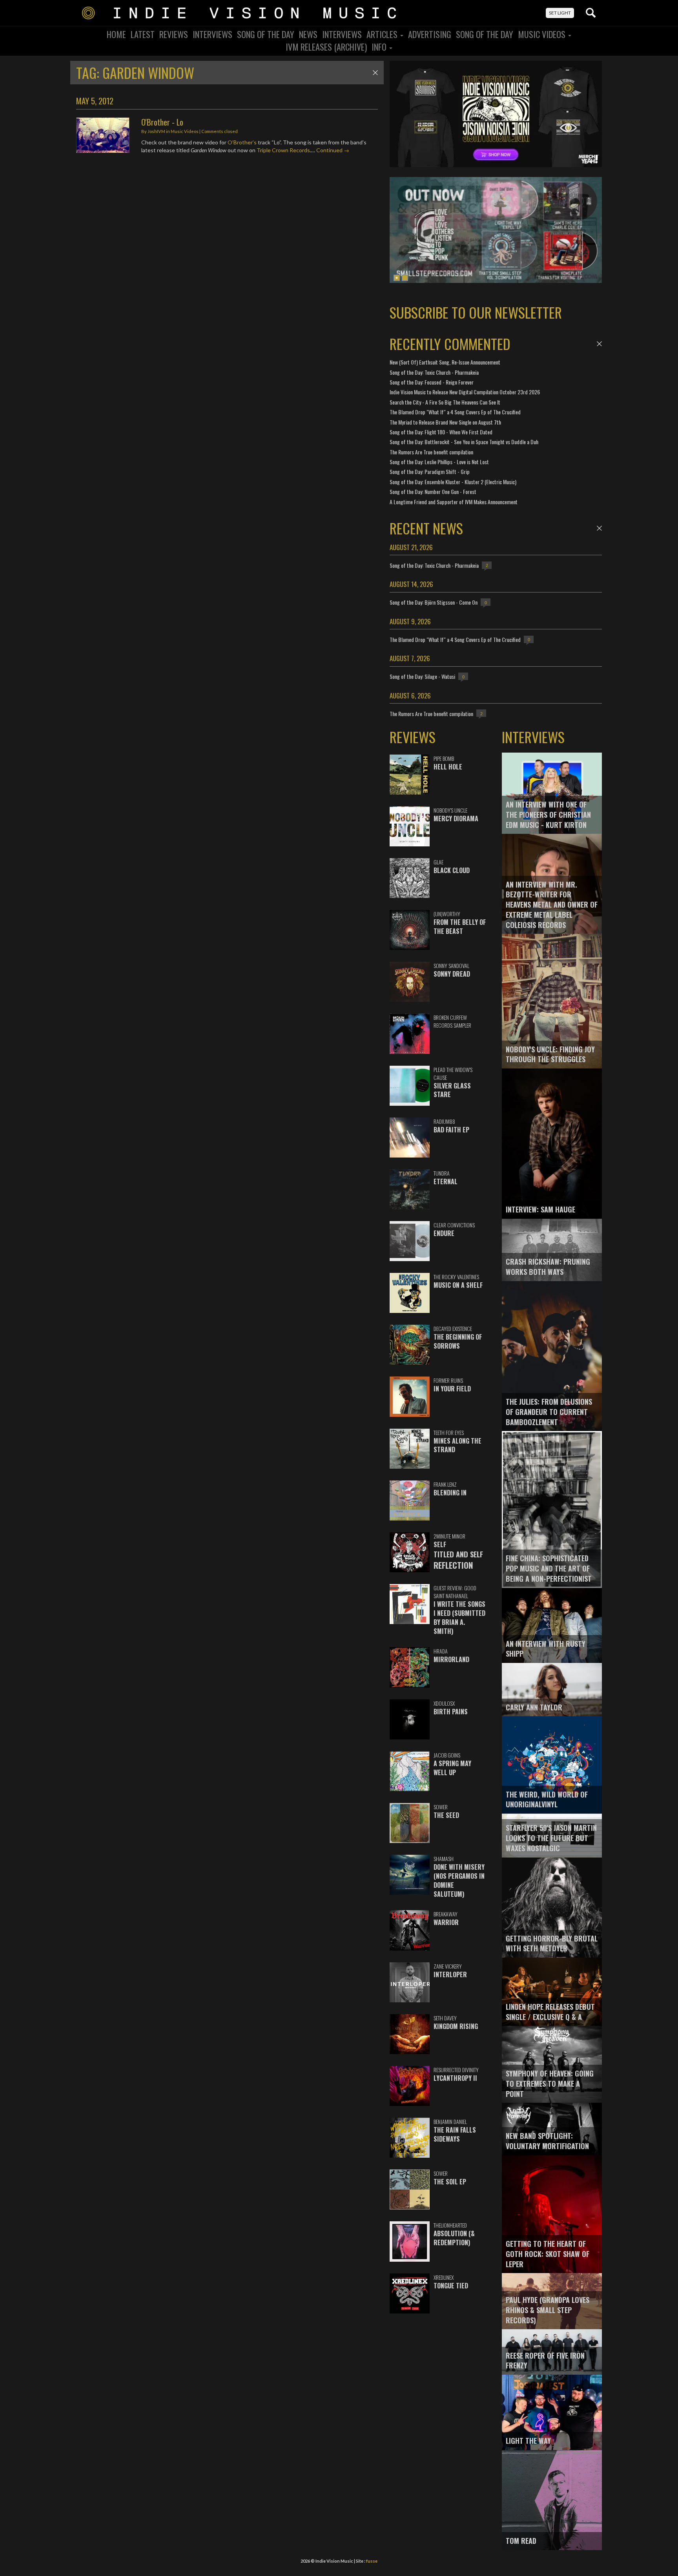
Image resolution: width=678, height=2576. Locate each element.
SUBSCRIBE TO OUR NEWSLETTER (476, 312)
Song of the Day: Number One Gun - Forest (433, 491)
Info (380, 47)
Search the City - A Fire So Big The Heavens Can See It (445, 402)
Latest (143, 34)
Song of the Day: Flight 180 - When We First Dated (441, 432)
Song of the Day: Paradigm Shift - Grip (430, 471)
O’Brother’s (242, 142)
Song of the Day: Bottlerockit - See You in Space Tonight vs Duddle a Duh (464, 442)
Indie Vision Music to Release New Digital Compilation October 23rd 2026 (465, 392)
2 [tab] (405, 278)
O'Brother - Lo (162, 122)
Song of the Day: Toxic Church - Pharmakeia (434, 372)
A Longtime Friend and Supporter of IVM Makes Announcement (454, 502)
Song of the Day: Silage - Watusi (422, 676)
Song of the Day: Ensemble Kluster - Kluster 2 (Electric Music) (453, 482)
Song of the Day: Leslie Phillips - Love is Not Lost (439, 462)
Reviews (174, 34)
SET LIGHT (560, 13)
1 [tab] (397, 278)
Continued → (333, 150)
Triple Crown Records (283, 150)
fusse (372, 2561)
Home (116, 34)
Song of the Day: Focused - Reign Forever (432, 382)
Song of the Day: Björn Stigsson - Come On (434, 602)
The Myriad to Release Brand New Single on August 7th (445, 422)
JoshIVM (156, 131)
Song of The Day (485, 34)
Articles (383, 34)
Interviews (212, 34)
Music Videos (543, 34)
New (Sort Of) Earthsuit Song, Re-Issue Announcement (445, 362)
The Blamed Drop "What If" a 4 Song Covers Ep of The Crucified (455, 412)
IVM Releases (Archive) (326, 47)
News (308, 34)
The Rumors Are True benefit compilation (431, 452)
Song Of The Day (266, 34)
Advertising (430, 34)
